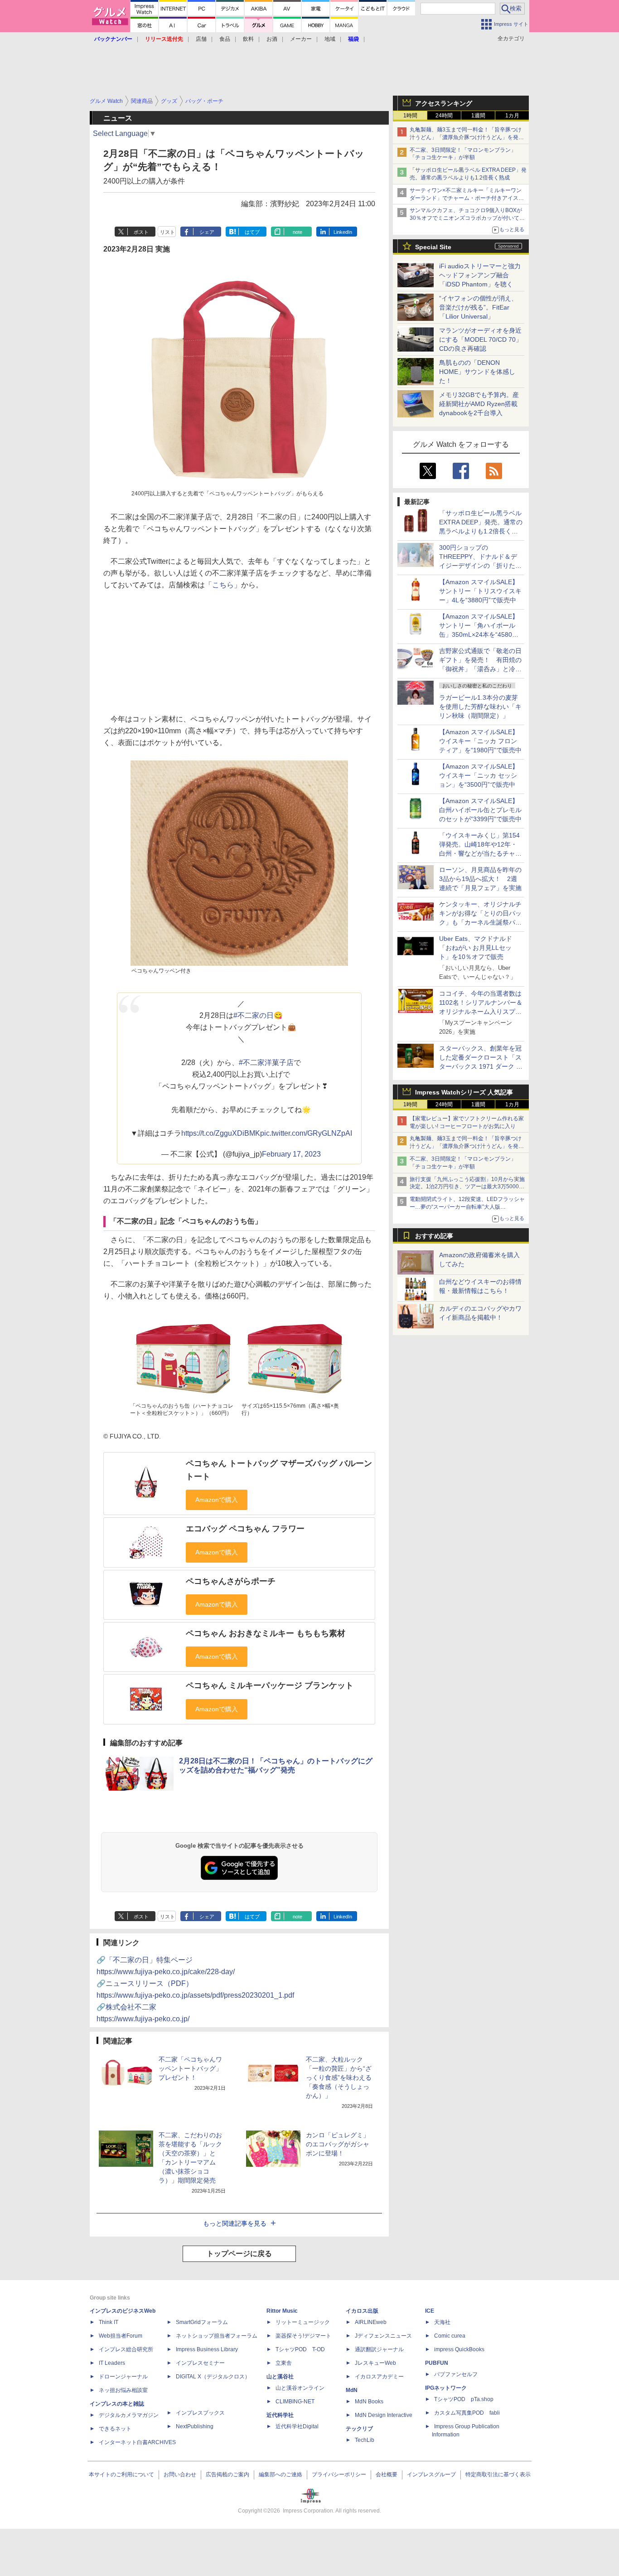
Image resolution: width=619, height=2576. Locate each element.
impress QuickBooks (459, 2349)
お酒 (272, 39)
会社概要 (387, 2474)
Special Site (433, 247)
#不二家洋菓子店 (266, 1063)
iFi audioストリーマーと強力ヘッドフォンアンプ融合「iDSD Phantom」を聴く (480, 275)
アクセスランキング (444, 103)
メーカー (301, 39)
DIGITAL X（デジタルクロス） (213, 2377)
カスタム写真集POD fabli (467, 2413)
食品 (225, 39)
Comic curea (450, 2336)
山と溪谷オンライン (300, 2388)
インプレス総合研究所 (126, 2349)
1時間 (410, 116)
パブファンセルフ (456, 2374)
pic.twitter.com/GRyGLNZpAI (306, 1133)
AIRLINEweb (371, 2322)
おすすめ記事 (434, 1236)
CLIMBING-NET (295, 2402)
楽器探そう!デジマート (303, 2336)
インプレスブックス (200, 2413)
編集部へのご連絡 (280, 2474)
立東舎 (284, 2363)
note (297, 232)
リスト (167, 232)
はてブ (252, 232)
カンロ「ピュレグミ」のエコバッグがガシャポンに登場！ (338, 2144)
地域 (330, 39)
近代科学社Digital (297, 2426)
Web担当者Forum (121, 2336)
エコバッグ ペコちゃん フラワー (245, 1529)
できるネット (115, 2429)
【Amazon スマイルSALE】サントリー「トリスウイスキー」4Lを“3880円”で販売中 (480, 591)
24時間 (444, 116)
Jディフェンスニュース (383, 2336)
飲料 (248, 39)
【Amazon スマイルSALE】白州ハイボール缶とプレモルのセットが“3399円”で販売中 (480, 810)
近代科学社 (280, 2415)
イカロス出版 (362, 2311)
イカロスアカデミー (379, 2377)
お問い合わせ (180, 2474)
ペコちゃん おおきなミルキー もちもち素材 (266, 1633)
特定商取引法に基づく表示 (498, 2474)
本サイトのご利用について (121, 2474)
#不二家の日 (254, 1015)
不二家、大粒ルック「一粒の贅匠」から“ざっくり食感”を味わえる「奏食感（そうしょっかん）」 (339, 2077)
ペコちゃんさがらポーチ (231, 1581)
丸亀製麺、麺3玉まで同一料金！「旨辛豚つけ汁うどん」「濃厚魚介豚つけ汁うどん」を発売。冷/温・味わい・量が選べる (466, 137)
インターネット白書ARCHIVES (137, 2442)
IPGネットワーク (446, 2388)
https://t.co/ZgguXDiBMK (221, 1133)
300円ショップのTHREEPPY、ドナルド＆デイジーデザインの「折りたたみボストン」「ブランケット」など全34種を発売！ (480, 566)
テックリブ (359, 2429)
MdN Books (369, 2402)
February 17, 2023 (291, 1154)
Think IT (109, 2322)
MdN (352, 2390)
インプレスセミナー (200, 2363)
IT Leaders (112, 2363)
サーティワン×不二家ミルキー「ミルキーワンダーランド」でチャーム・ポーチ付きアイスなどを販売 (467, 198)
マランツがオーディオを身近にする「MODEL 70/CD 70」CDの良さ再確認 (481, 339)
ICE (430, 2311)
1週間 (478, 116)
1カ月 (512, 116)
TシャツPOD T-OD (300, 2349)
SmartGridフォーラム (202, 2322)
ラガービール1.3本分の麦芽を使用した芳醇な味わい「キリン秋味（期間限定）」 (480, 707)
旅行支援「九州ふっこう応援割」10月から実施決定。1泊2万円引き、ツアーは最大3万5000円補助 (467, 1187)
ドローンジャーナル (123, 2377)
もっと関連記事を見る (235, 2223)
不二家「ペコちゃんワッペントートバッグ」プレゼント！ (190, 2068)
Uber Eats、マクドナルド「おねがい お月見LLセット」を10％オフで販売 (476, 948)
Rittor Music (282, 2311)
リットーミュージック (303, 2322)
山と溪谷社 (280, 2377)
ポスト (141, 232)
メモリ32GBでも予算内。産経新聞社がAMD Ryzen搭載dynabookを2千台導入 (479, 404)
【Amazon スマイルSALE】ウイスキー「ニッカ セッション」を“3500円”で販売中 (479, 775)
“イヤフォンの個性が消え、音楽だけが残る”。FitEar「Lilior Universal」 (478, 307)
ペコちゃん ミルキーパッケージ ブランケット (270, 1685)
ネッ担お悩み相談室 (123, 2390)
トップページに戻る (239, 2254)
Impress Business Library (207, 2349)
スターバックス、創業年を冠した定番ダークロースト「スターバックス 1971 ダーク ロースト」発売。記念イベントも (481, 1066)
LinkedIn (343, 232)
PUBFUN (437, 2363)
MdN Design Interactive (384, 2415)
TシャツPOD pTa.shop (464, 2399)
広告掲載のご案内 (227, 2474)
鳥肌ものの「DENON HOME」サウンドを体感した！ (477, 372)
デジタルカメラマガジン (129, 2415)
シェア (207, 232)
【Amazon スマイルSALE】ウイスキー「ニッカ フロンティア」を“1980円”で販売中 (480, 741)
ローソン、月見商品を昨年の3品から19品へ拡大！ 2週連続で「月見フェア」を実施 (480, 879)
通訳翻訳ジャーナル (379, 2349)
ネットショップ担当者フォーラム (217, 2336)
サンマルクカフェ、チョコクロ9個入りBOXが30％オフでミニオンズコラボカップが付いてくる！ (467, 218)
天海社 (442, 2322)
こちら (223, 585)
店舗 (201, 39)
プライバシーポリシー (339, 2474)
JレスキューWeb (375, 2363)
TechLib (365, 2440)
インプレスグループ (431, 2474)
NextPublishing (195, 2426)
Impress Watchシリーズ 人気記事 (464, 1092)
